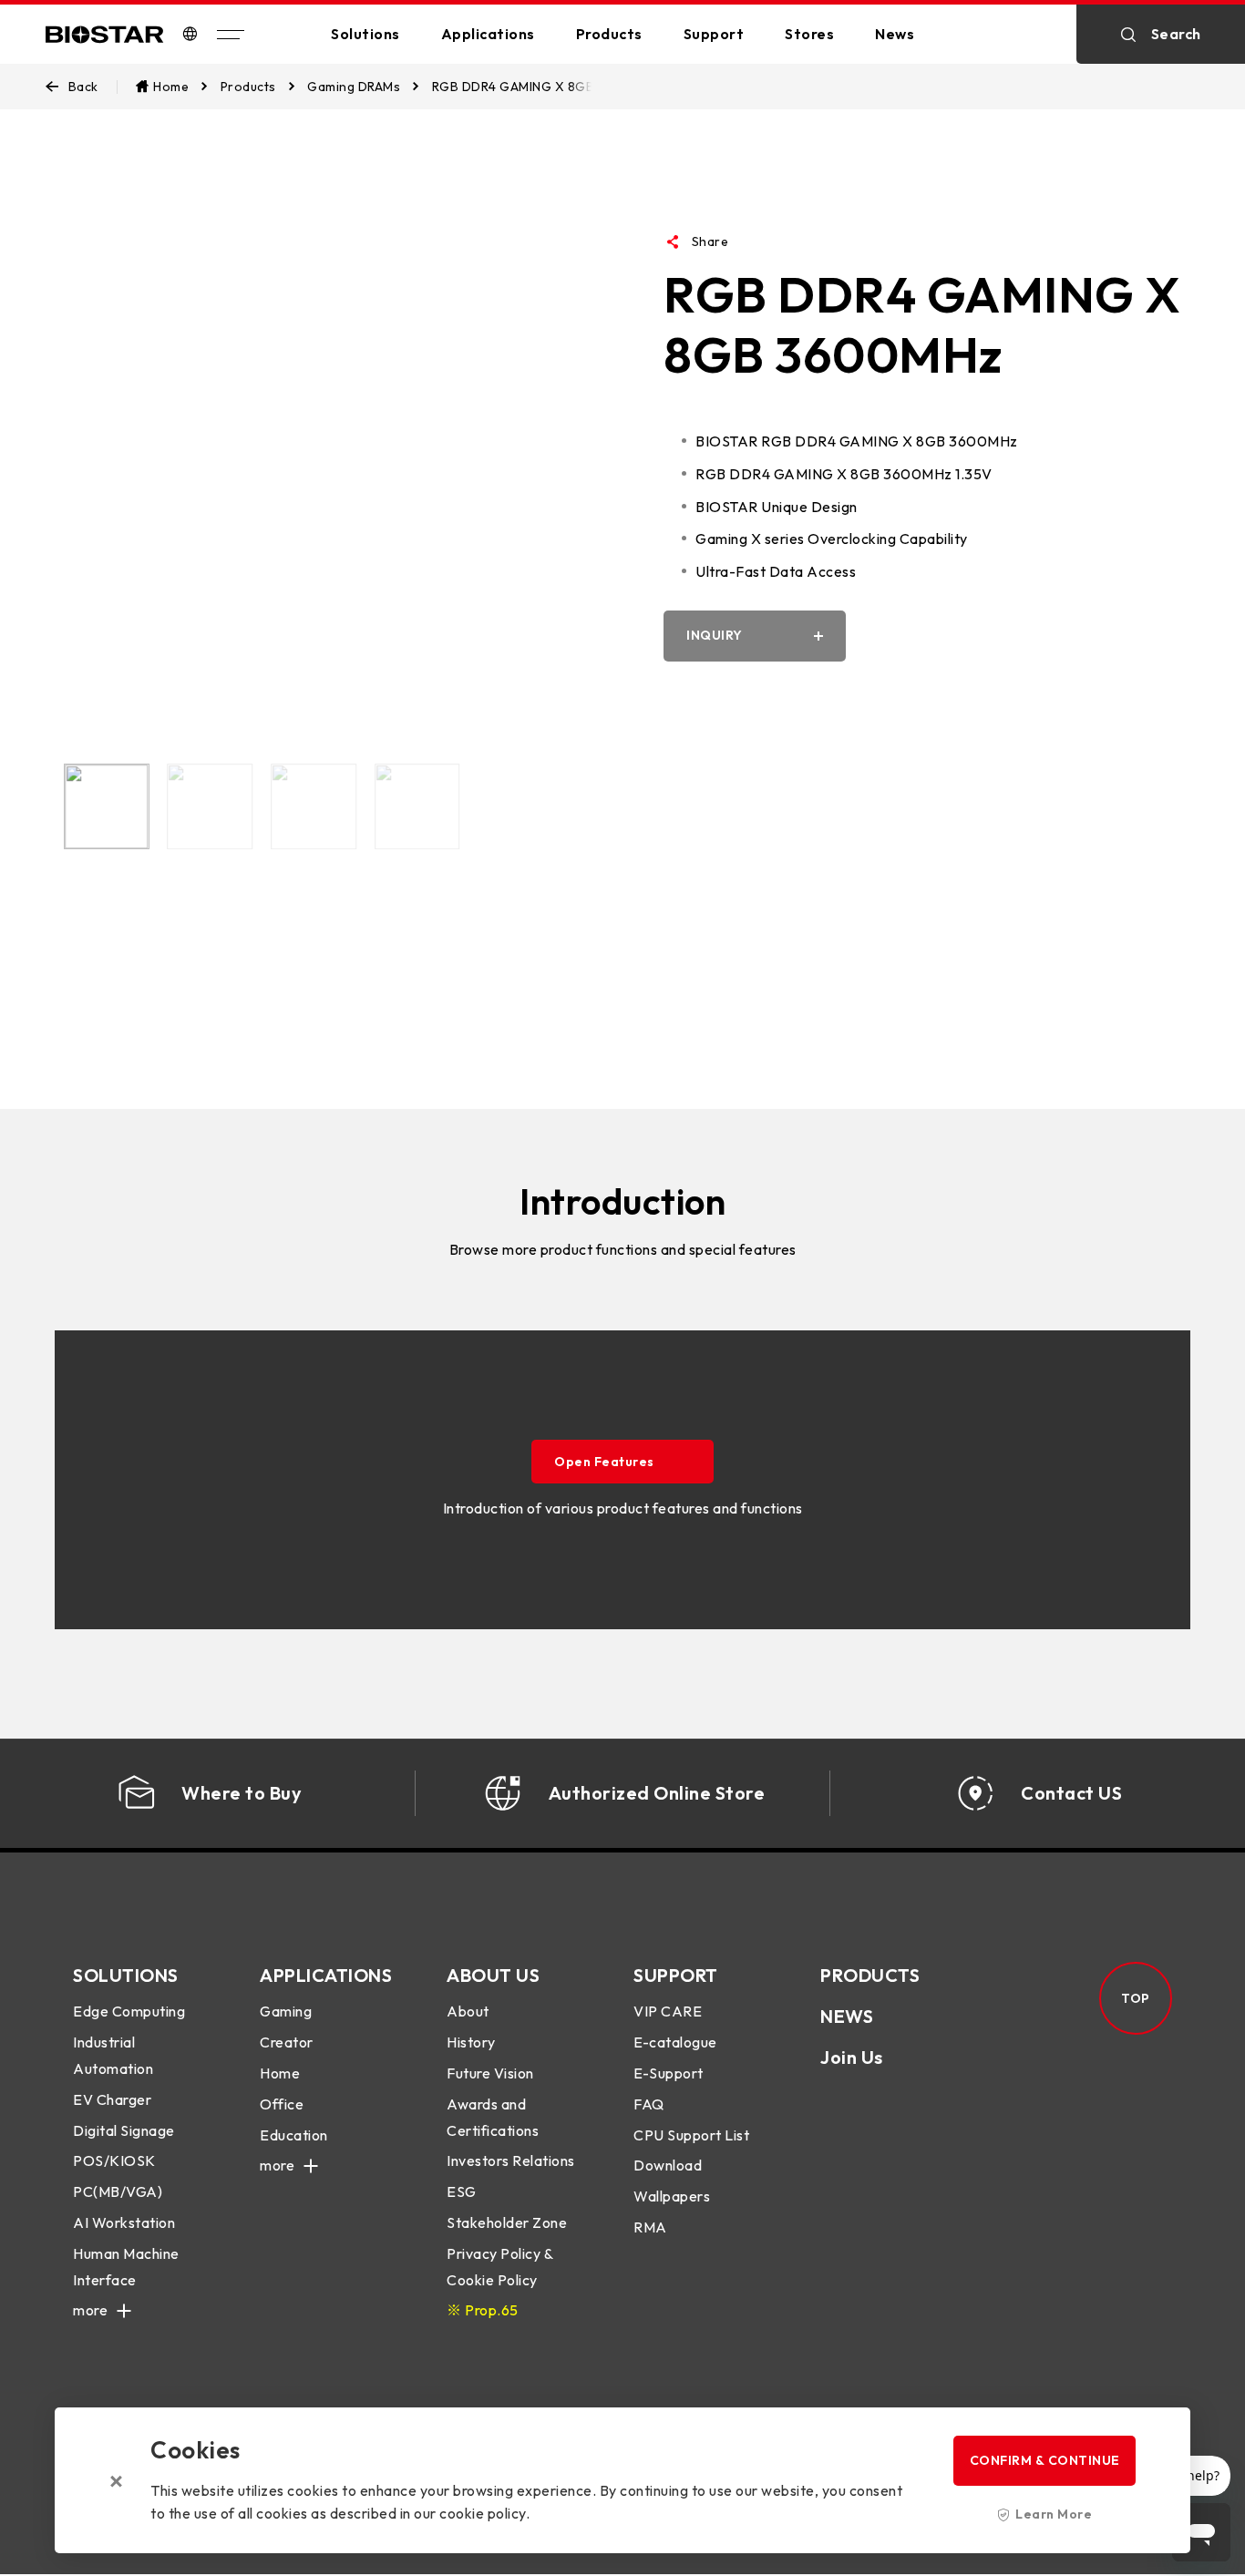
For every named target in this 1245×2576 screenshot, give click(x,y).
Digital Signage (124, 2130)
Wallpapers (672, 2196)
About (468, 2011)
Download (668, 2165)
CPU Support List (691, 2135)
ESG (462, 2191)
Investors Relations (511, 2160)
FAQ (649, 2104)
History (471, 2042)
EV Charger (112, 2099)
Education (294, 2135)
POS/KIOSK (114, 2160)
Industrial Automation (113, 2055)
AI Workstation (124, 2222)
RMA (650, 2227)
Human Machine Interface (126, 2267)
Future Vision (490, 2073)
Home (280, 2073)
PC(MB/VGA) (118, 2191)
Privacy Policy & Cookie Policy (499, 2267)
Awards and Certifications (493, 2117)
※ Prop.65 (483, 2310)
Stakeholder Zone (507, 2222)
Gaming (286, 2011)
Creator (287, 2042)
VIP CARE (668, 2011)
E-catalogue (675, 2042)
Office (282, 2104)
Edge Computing (129, 2011)
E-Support (669, 2073)
